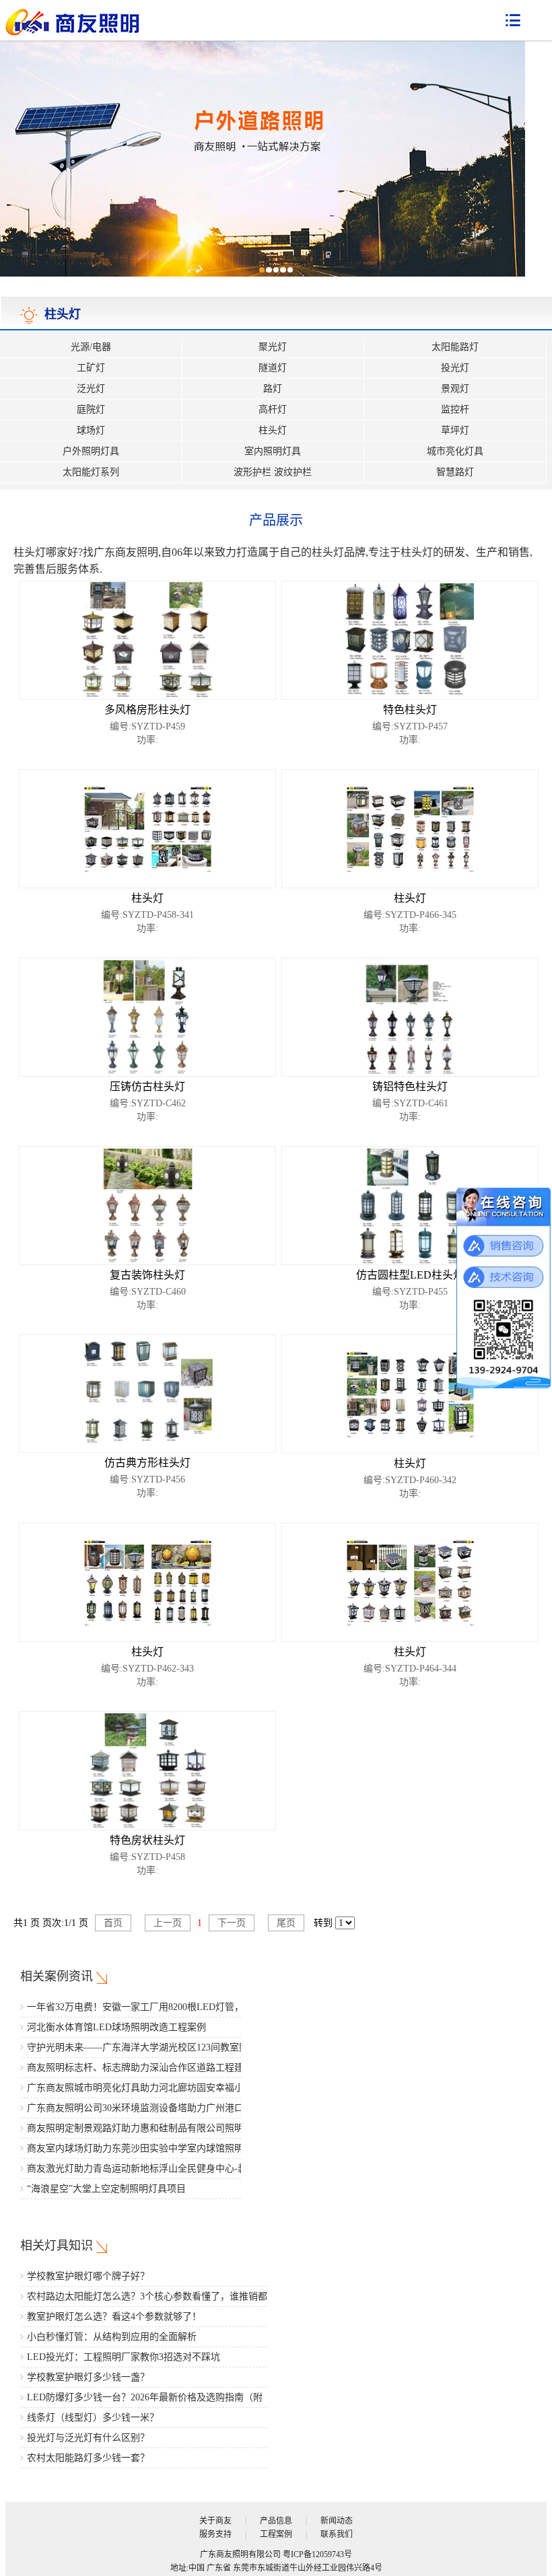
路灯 (273, 389)
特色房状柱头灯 (147, 1840)
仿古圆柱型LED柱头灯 (410, 1275)
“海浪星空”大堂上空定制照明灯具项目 (106, 2189)
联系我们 (337, 2534)
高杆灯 (273, 409)
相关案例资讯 (57, 1976)
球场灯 (91, 430)
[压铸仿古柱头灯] (148, 1016)
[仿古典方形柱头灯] (147, 1393)
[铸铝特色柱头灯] (410, 1016)
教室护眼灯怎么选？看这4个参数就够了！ (114, 2317)
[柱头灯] (148, 828)
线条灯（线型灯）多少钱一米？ (93, 2418)
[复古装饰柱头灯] (148, 1205)
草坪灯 (455, 430)
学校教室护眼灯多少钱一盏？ (88, 2377)
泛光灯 (91, 389)
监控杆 (455, 409)
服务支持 (215, 2534)
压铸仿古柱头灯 (147, 1086)
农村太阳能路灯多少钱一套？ (88, 2458)
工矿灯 (91, 368)
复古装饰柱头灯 (147, 1275)
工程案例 (276, 2534)
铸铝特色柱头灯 (410, 1086)
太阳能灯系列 (91, 472)
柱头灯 (273, 430)
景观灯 (455, 389)
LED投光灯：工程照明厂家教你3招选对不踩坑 (124, 2357)
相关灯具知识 (57, 2246)
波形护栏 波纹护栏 (273, 472)
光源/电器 (91, 347)
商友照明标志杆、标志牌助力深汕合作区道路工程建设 (140, 2068)
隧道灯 (273, 368)
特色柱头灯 (410, 710)
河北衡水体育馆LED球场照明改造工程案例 (116, 2027)
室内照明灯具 (273, 451)
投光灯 (455, 368)
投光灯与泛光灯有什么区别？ (88, 2438)
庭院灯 (91, 409)
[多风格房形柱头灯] (148, 640)
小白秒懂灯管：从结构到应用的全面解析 (112, 2337)
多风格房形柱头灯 (147, 710)
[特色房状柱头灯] (148, 1770)
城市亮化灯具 (455, 451)
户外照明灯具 (91, 451)
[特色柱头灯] (410, 640)
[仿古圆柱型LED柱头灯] (410, 1205)
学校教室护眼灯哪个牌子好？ (88, 2276)
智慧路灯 (455, 472)
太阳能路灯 (455, 347)
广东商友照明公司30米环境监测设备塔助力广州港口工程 (145, 2108)
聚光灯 (273, 347)
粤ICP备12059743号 (317, 2554)
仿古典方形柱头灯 (147, 1463)
